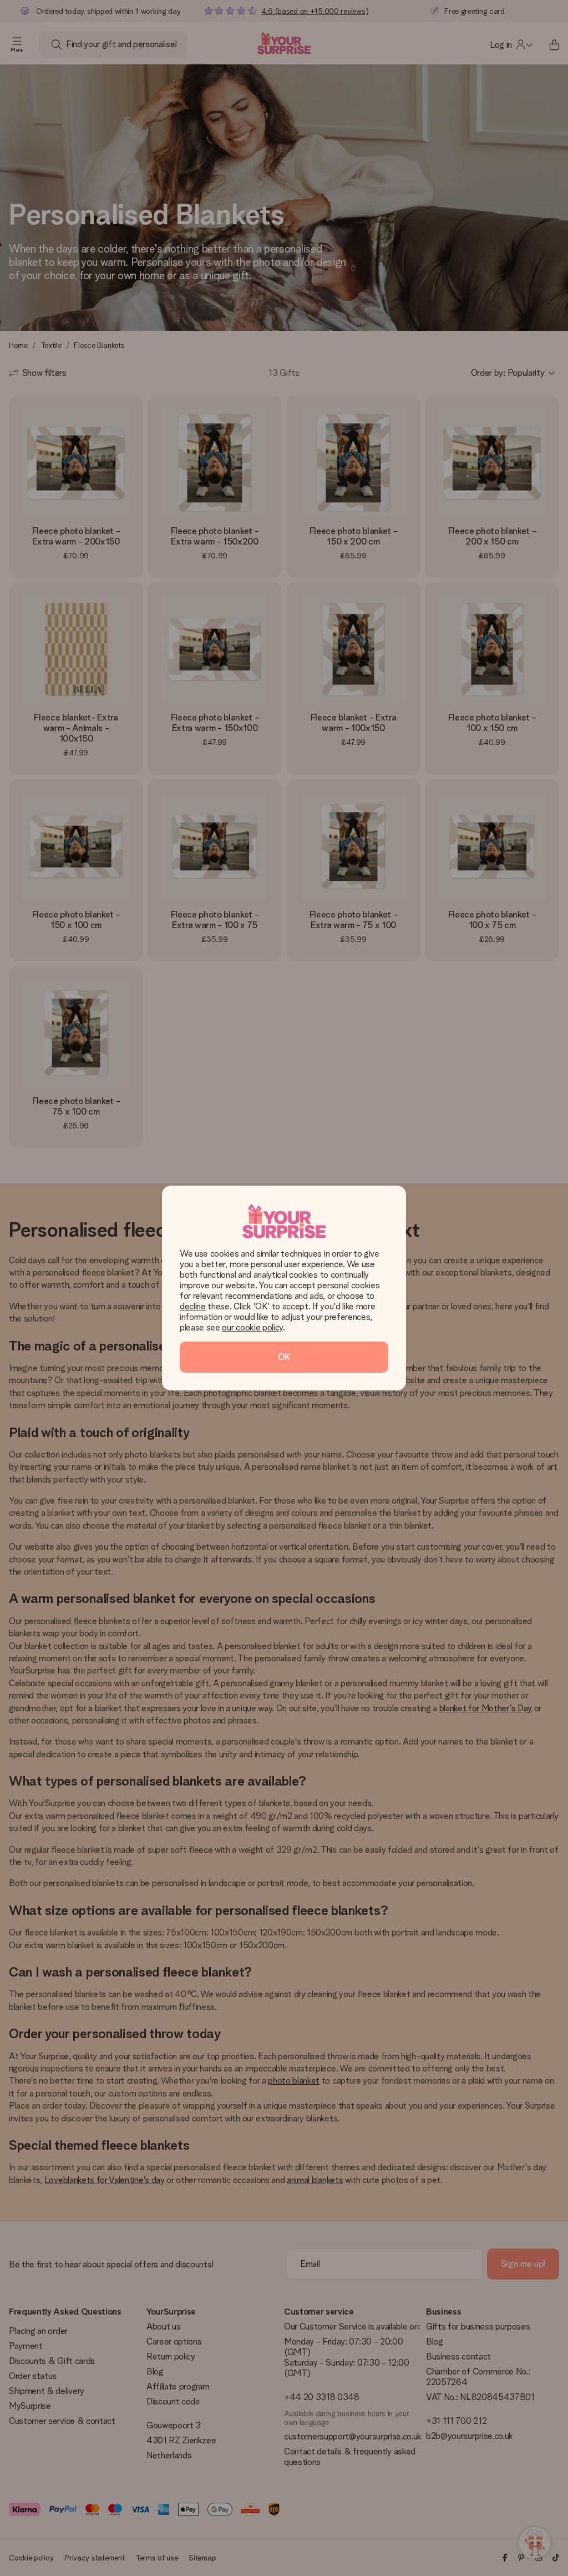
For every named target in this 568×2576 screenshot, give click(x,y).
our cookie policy (252, 1327)
